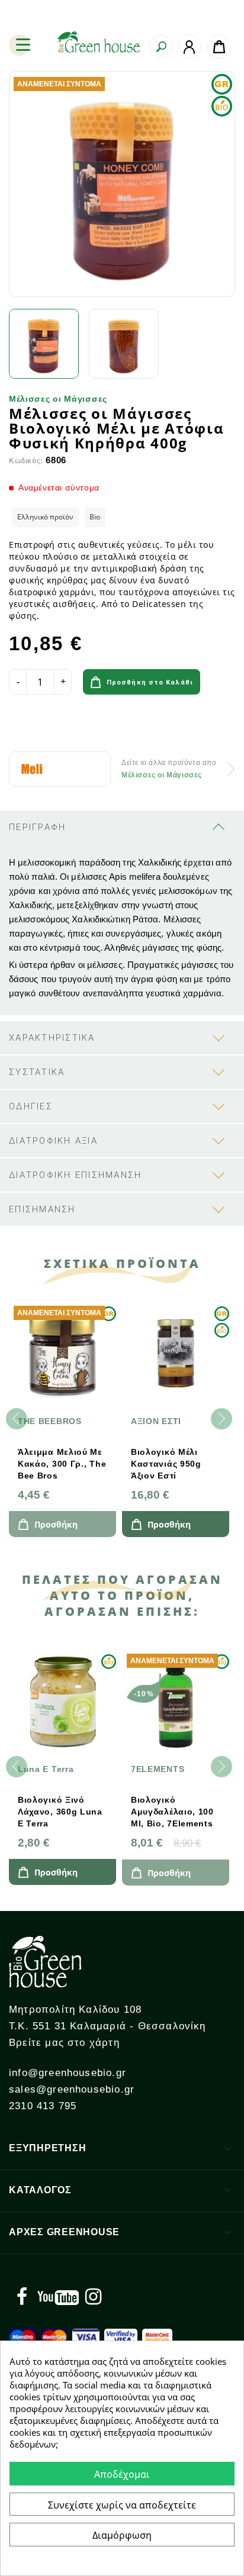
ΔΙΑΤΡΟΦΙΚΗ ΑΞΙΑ (53, 1141)
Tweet (55, 725)
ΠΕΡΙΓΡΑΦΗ (37, 827)
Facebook (22, 2297)
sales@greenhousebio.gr (72, 2089)
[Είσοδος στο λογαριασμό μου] (190, 47)
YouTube (58, 2297)
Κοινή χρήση (22, 725)
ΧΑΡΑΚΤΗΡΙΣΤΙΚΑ (52, 1038)
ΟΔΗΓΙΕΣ (31, 1106)
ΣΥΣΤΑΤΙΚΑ (37, 1072)
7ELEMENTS (158, 1769)
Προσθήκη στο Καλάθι (150, 682)
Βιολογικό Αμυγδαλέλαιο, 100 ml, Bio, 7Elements (172, 1812)
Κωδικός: (26, 461)
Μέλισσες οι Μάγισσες (58, 399)
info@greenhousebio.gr (68, 2073)
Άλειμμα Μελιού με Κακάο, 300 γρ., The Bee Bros (62, 1464)
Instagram (93, 2297)
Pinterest (88, 725)
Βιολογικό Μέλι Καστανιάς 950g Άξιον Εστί (166, 1464)
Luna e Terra (46, 1769)
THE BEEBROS (50, 1421)
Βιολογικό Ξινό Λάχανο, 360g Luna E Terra (60, 1812)
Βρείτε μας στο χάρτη (64, 2043)
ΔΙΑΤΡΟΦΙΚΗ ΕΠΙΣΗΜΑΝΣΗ (75, 1175)
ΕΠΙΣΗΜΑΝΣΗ (42, 1209)
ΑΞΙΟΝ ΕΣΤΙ (156, 1421)
